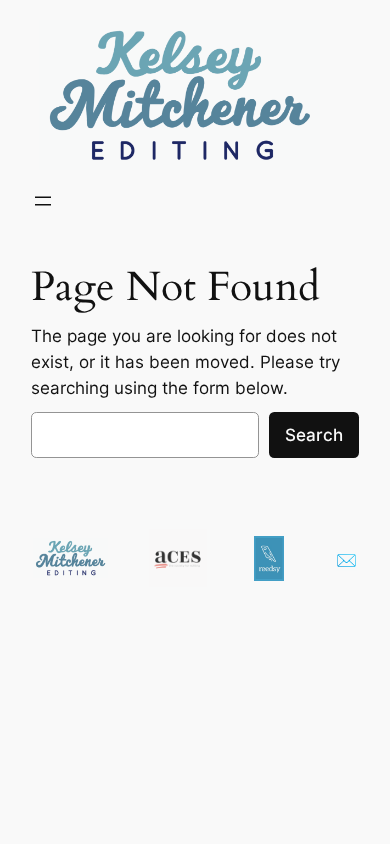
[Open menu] (43, 201)
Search (314, 435)
